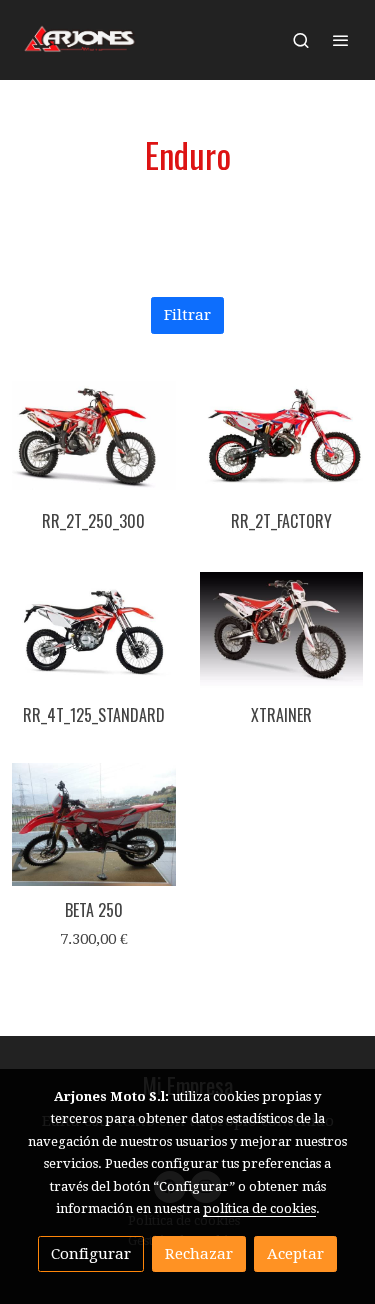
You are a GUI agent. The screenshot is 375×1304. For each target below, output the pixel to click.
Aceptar (295, 1254)
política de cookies (259, 1208)
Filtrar (187, 315)
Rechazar (199, 1254)
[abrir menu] (341, 40)
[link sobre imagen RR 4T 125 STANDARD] (94, 630)
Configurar (91, 1254)
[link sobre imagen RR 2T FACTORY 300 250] (282, 435)
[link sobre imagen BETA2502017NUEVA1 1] (94, 824)
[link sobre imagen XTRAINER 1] (282, 630)
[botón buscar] (301, 40)
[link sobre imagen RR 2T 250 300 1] (94, 435)
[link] (80, 40)
